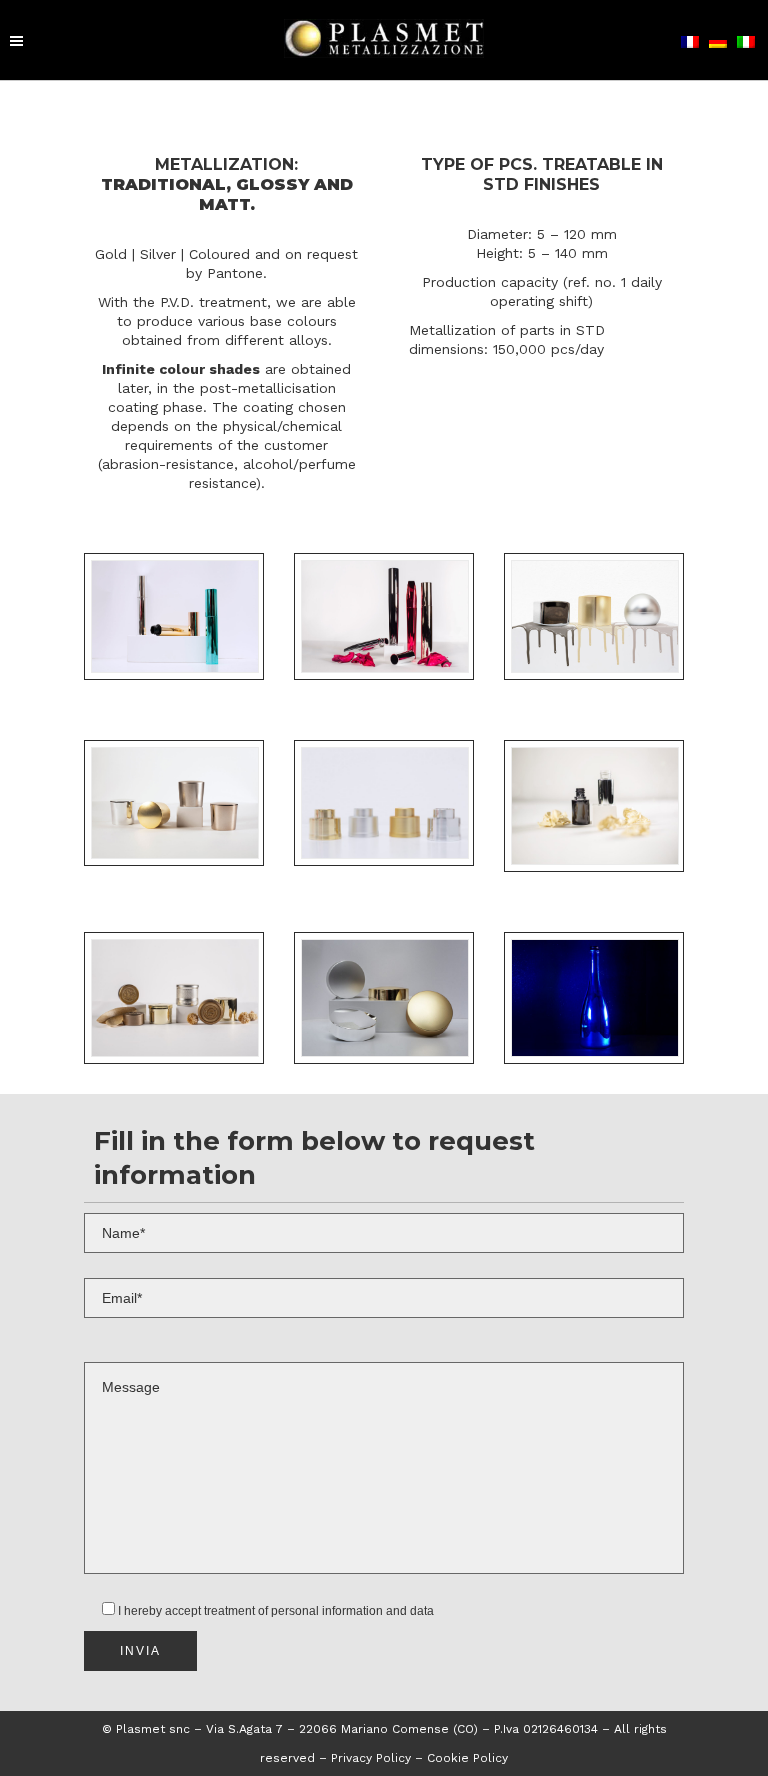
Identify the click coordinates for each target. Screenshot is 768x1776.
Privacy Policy (373, 1758)
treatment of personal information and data (319, 1611)
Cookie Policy (467, 1758)
